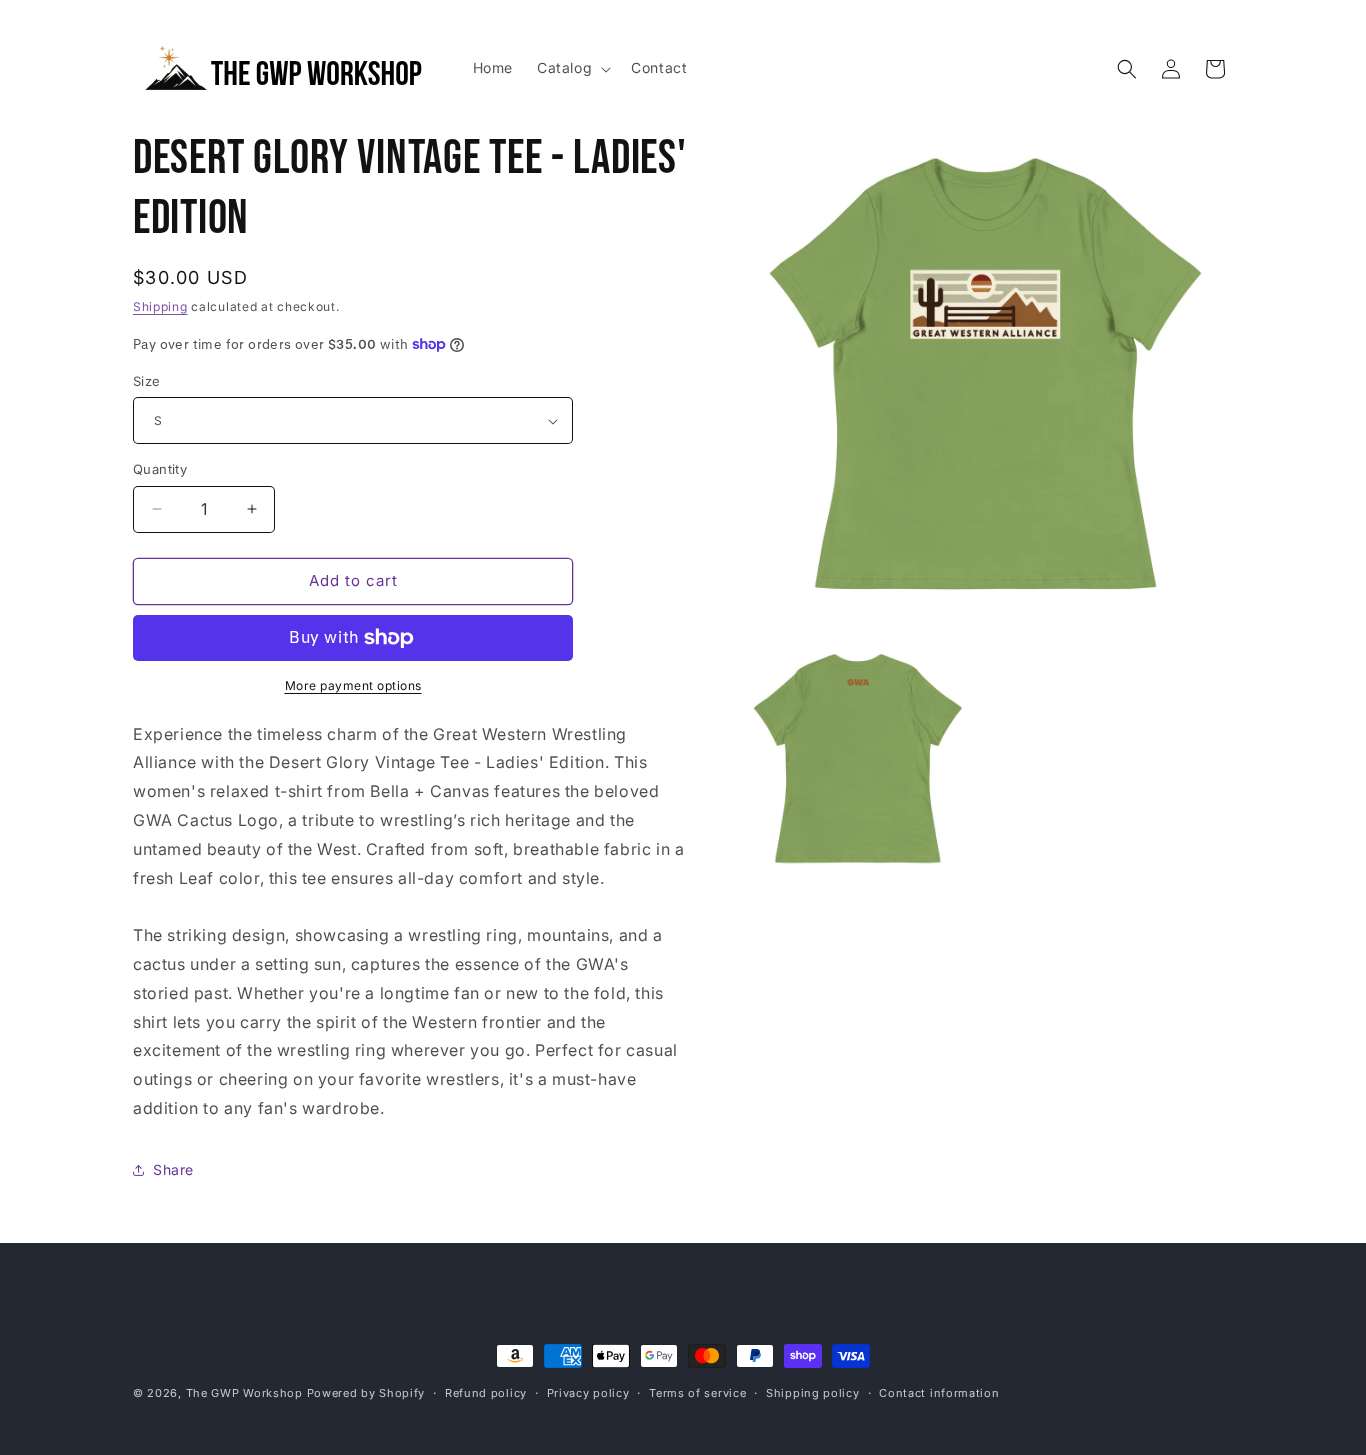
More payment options (353, 685)
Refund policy (486, 1393)
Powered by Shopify (366, 1393)
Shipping (160, 306)
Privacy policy (588, 1393)
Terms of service (697, 1393)
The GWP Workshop (244, 1393)
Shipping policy (813, 1393)
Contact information (939, 1393)
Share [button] (173, 1169)
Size (147, 381)
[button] (572, 68)
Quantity (160, 469)
